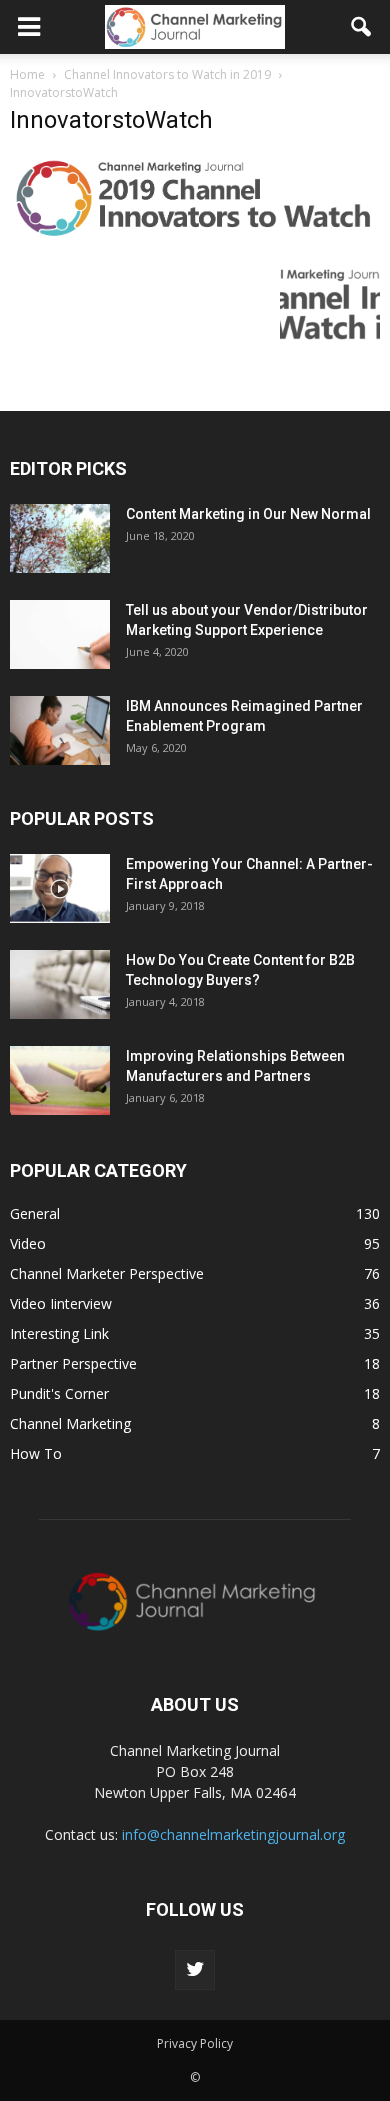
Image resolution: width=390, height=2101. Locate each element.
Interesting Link (59, 1333)
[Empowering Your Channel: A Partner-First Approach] (60, 888)
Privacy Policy (195, 2043)
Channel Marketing (70, 1423)
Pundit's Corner (59, 1393)
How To (36, 1453)
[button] (362, 27)
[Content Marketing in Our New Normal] (60, 538)
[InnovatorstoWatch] (195, 237)
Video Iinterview (61, 1303)
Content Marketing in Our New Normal (248, 514)
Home (27, 74)
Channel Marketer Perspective (107, 1273)
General (35, 1213)
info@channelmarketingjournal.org (233, 1834)
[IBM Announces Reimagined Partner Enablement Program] (60, 730)
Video (28, 1243)
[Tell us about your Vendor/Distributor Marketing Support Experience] (60, 634)
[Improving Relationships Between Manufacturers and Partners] (60, 1080)
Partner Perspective (73, 1363)
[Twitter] (195, 1970)
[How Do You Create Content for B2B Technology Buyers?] (60, 984)
